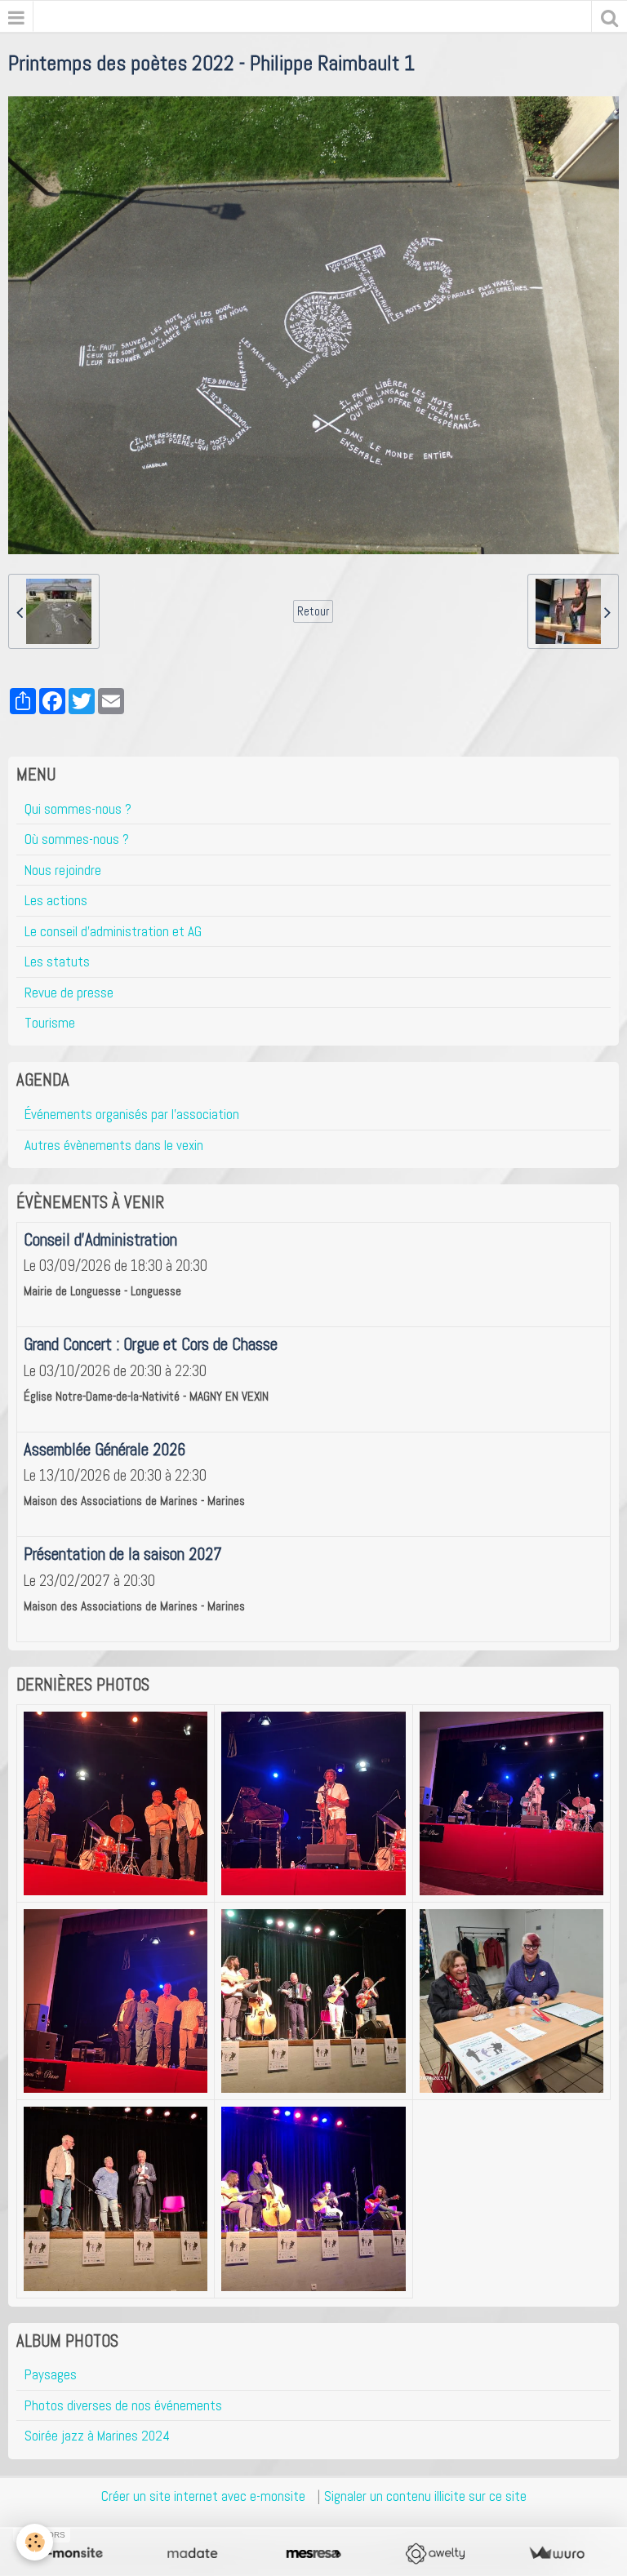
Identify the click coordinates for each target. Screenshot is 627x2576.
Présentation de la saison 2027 (123, 1554)
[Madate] (192, 2554)
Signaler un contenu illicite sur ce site (425, 2496)
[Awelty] (435, 2554)
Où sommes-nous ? (77, 839)
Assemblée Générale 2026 (104, 1450)
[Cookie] (35, 2542)
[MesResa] (314, 2554)
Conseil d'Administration (100, 1240)
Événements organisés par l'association (132, 1114)
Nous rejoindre (63, 870)
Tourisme (50, 1023)
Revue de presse (69, 993)
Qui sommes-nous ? (78, 809)
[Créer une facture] (556, 2554)
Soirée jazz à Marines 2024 (97, 2436)
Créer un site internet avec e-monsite (203, 2496)
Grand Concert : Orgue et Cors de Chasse (151, 1344)
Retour (313, 611)
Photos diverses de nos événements (123, 2405)
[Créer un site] (71, 2554)
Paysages (51, 2374)
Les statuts (57, 962)
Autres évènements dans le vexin (114, 1145)
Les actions (56, 900)
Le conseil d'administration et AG (113, 931)
